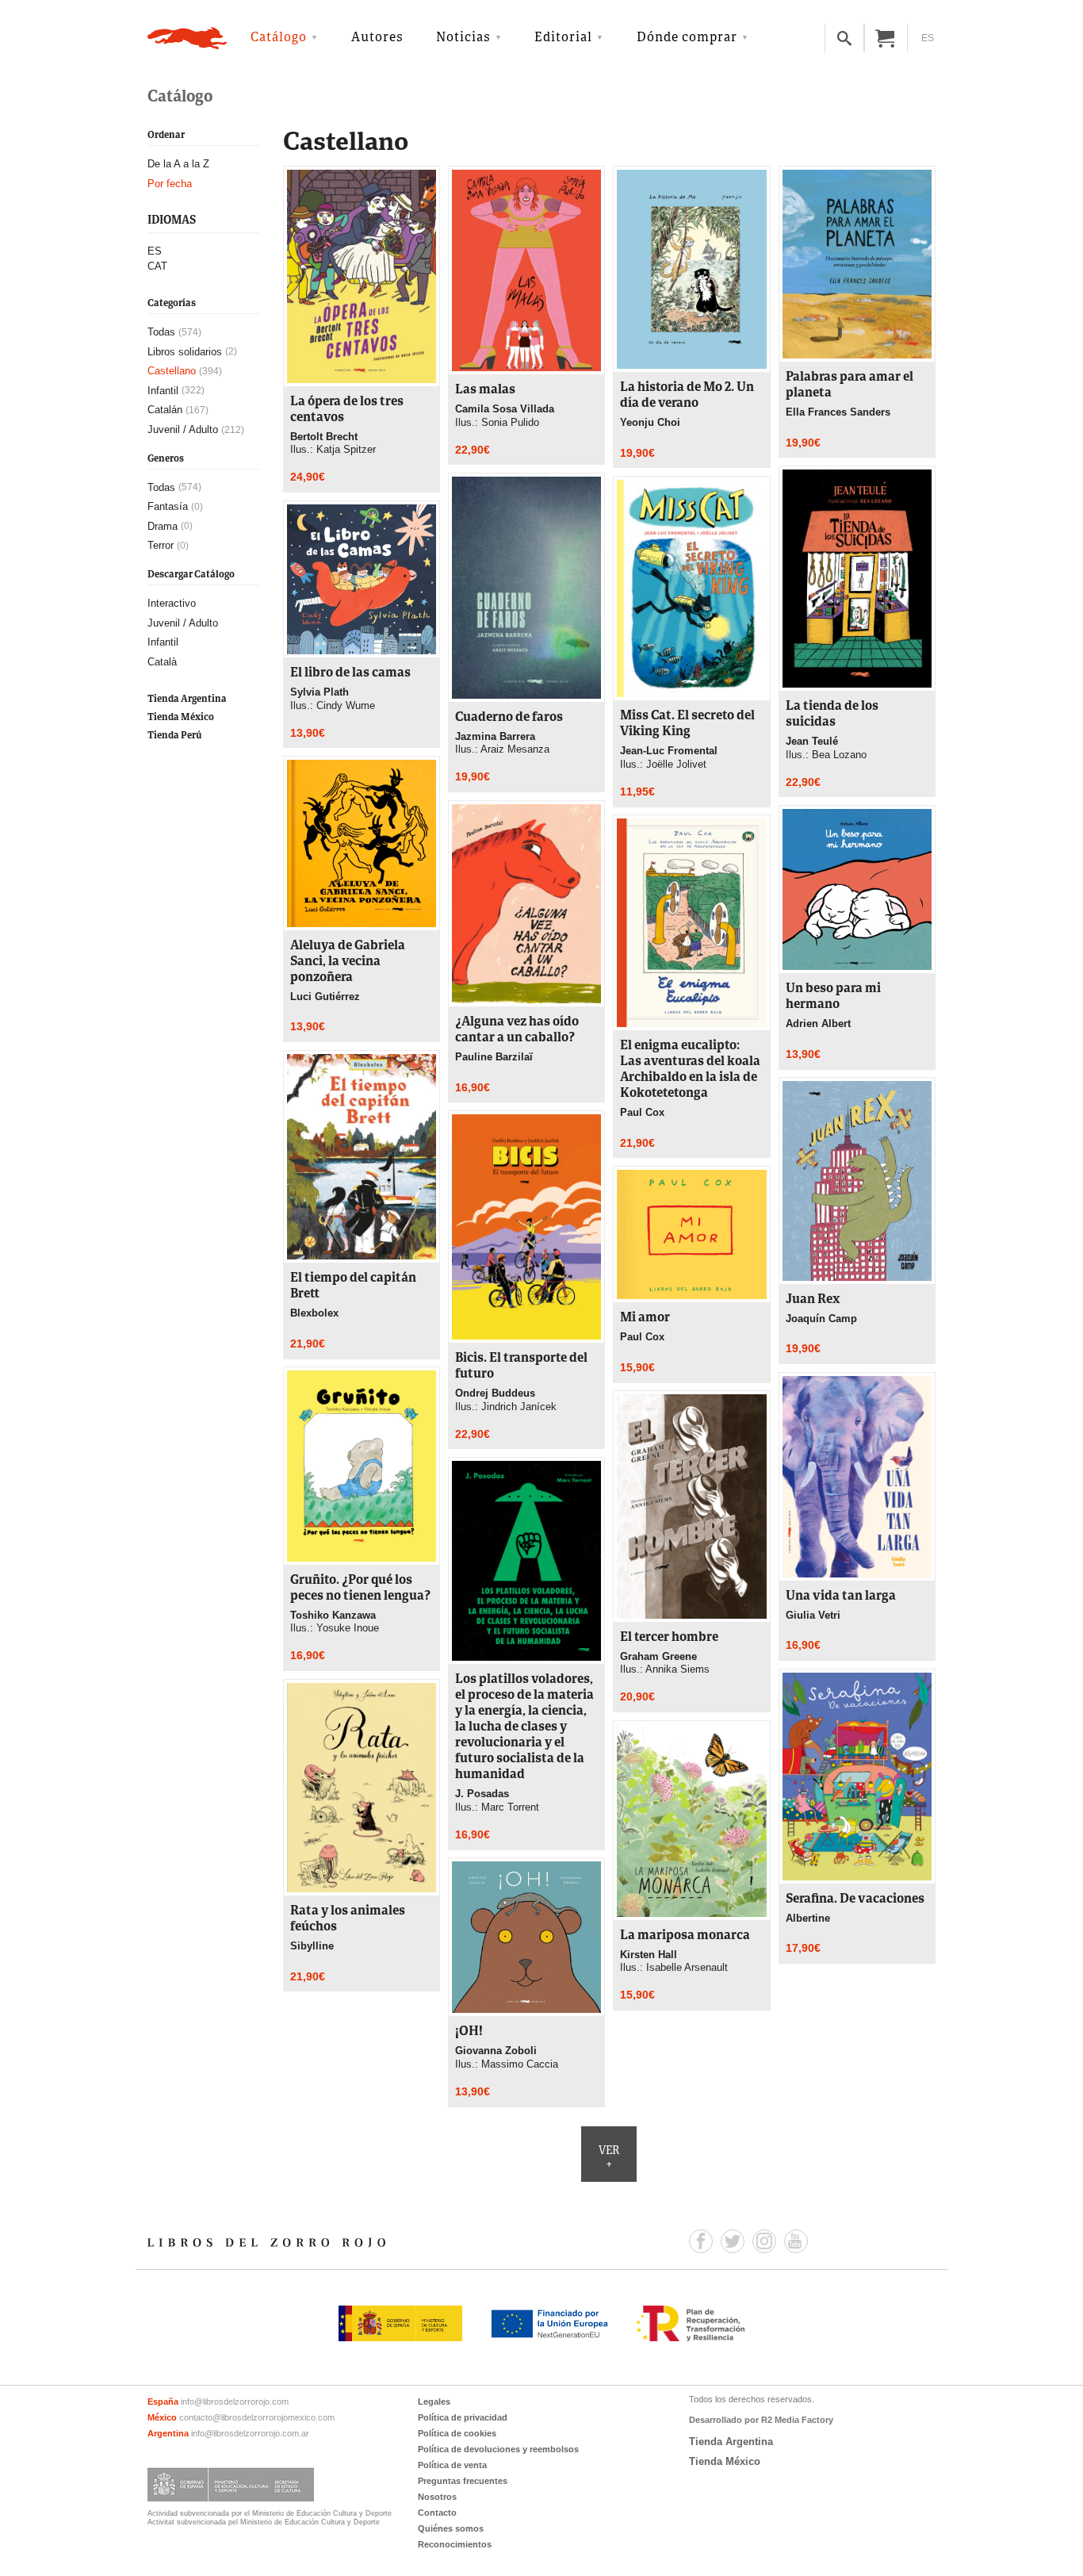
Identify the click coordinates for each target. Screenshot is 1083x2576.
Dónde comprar (687, 38)
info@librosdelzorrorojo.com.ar (250, 2433)
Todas (161, 332)
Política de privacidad (463, 2417)
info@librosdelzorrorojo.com (235, 2402)
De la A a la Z (178, 164)
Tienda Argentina (187, 699)
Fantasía (168, 506)
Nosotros (437, 2497)
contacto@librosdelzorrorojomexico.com (257, 2417)
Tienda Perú (174, 736)
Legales (434, 2402)
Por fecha (170, 184)
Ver (609, 2158)
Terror (161, 546)
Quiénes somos (451, 2528)
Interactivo (172, 603)
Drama (163, 526)
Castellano (172, 371)
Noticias (463, 38)
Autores (377, 38)
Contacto (437, 2513)
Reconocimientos (455, 2544)
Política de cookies (457, 2433)
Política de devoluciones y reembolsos (498, 2449)
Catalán (165, 410)
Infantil (163, 391)
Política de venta (452, 2465)
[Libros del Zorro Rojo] (187, 38)
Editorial (563, 38)
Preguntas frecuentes (463, 2481)
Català (162, 662)
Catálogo (279, 38)
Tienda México (181, 717)
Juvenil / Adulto (183, 429)
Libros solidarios (185, 352)
